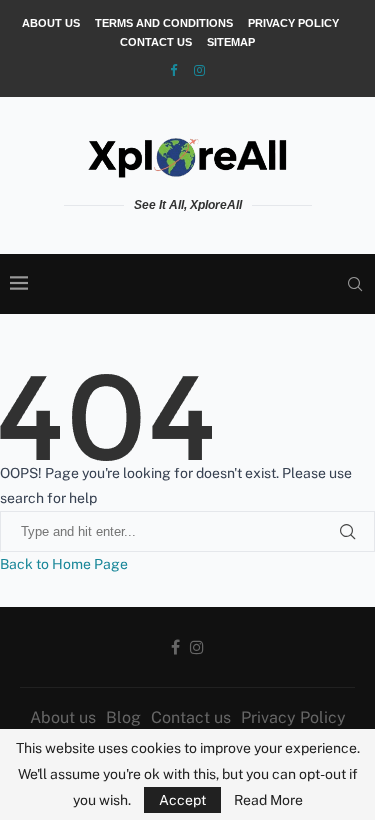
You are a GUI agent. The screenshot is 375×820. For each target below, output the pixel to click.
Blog (123, 717)
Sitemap (231, 42)
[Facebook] (173, 70)
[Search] (355, 284)
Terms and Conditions (164, 23)
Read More (268, 800)
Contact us (156, 42)
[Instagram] (199, 70)
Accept (182, 800)
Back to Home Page (64, 564)
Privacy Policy (293, 23)
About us (51, 23)
